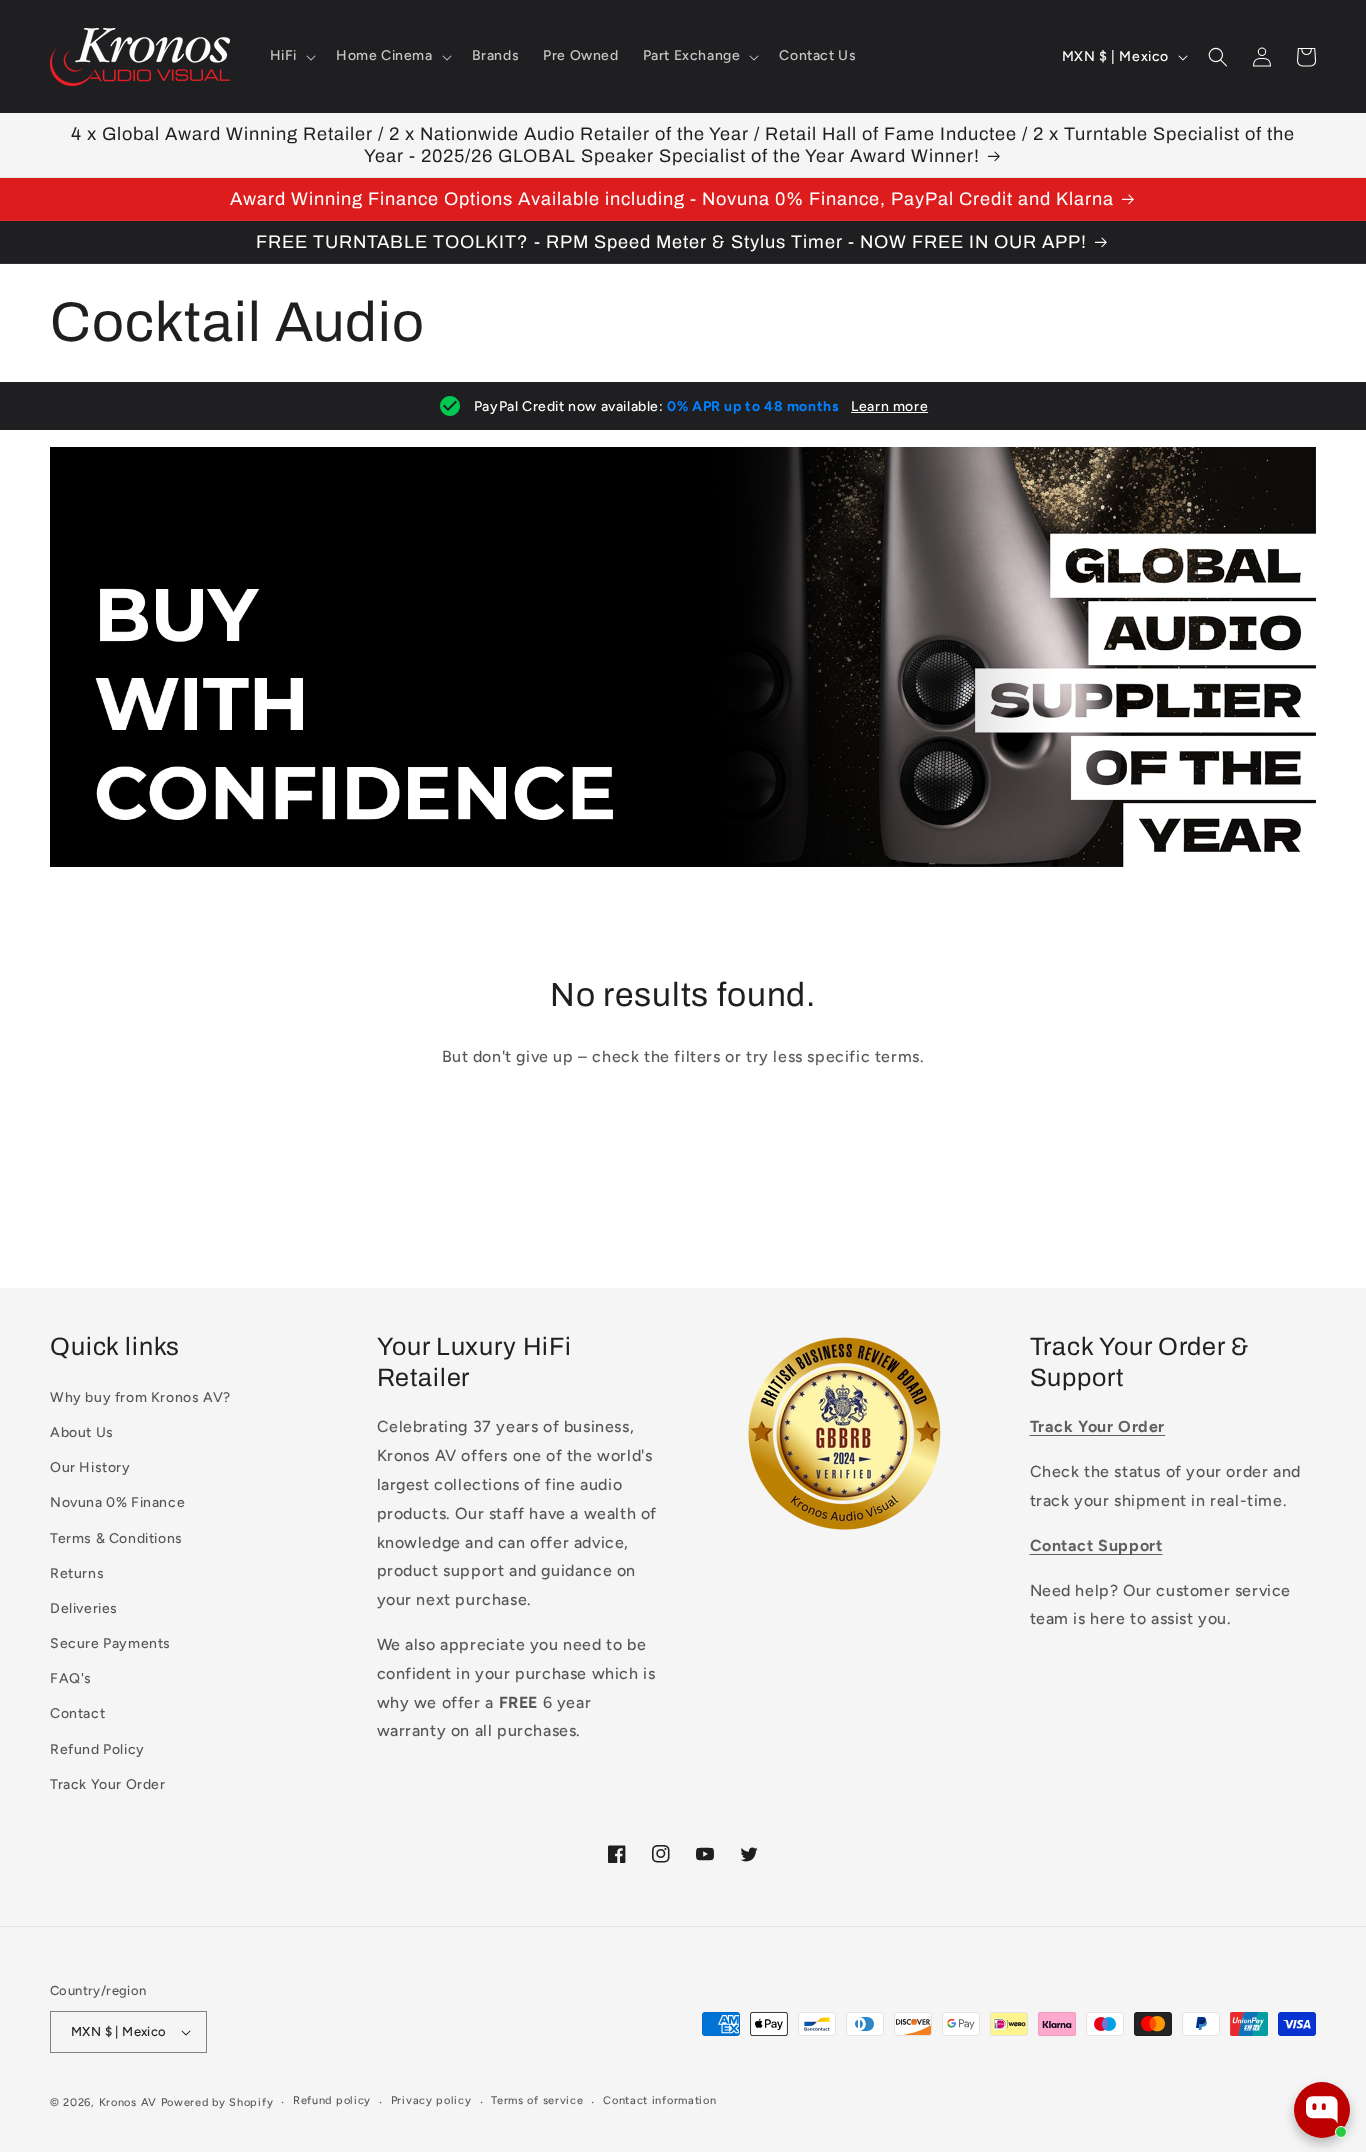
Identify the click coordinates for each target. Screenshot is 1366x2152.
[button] (291, 56)
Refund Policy (97, 1749)
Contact (77, 1713)
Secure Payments (110, 1643)
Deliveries (84, 1608)
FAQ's (71, 1678)
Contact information (659, 2100)
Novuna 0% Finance (117, 1502)
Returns (77, 1573)
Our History (90, 1467)
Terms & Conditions (116, 1538)
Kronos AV (128, 2102)
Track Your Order (108, 1784)
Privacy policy (431, 2100)
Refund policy (332, 2100)
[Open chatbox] (1322, 2110)
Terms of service (537, 2100)
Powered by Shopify (217, 2102)
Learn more (889, 406)
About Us (82, 1432)
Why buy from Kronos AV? (140, 1397)
